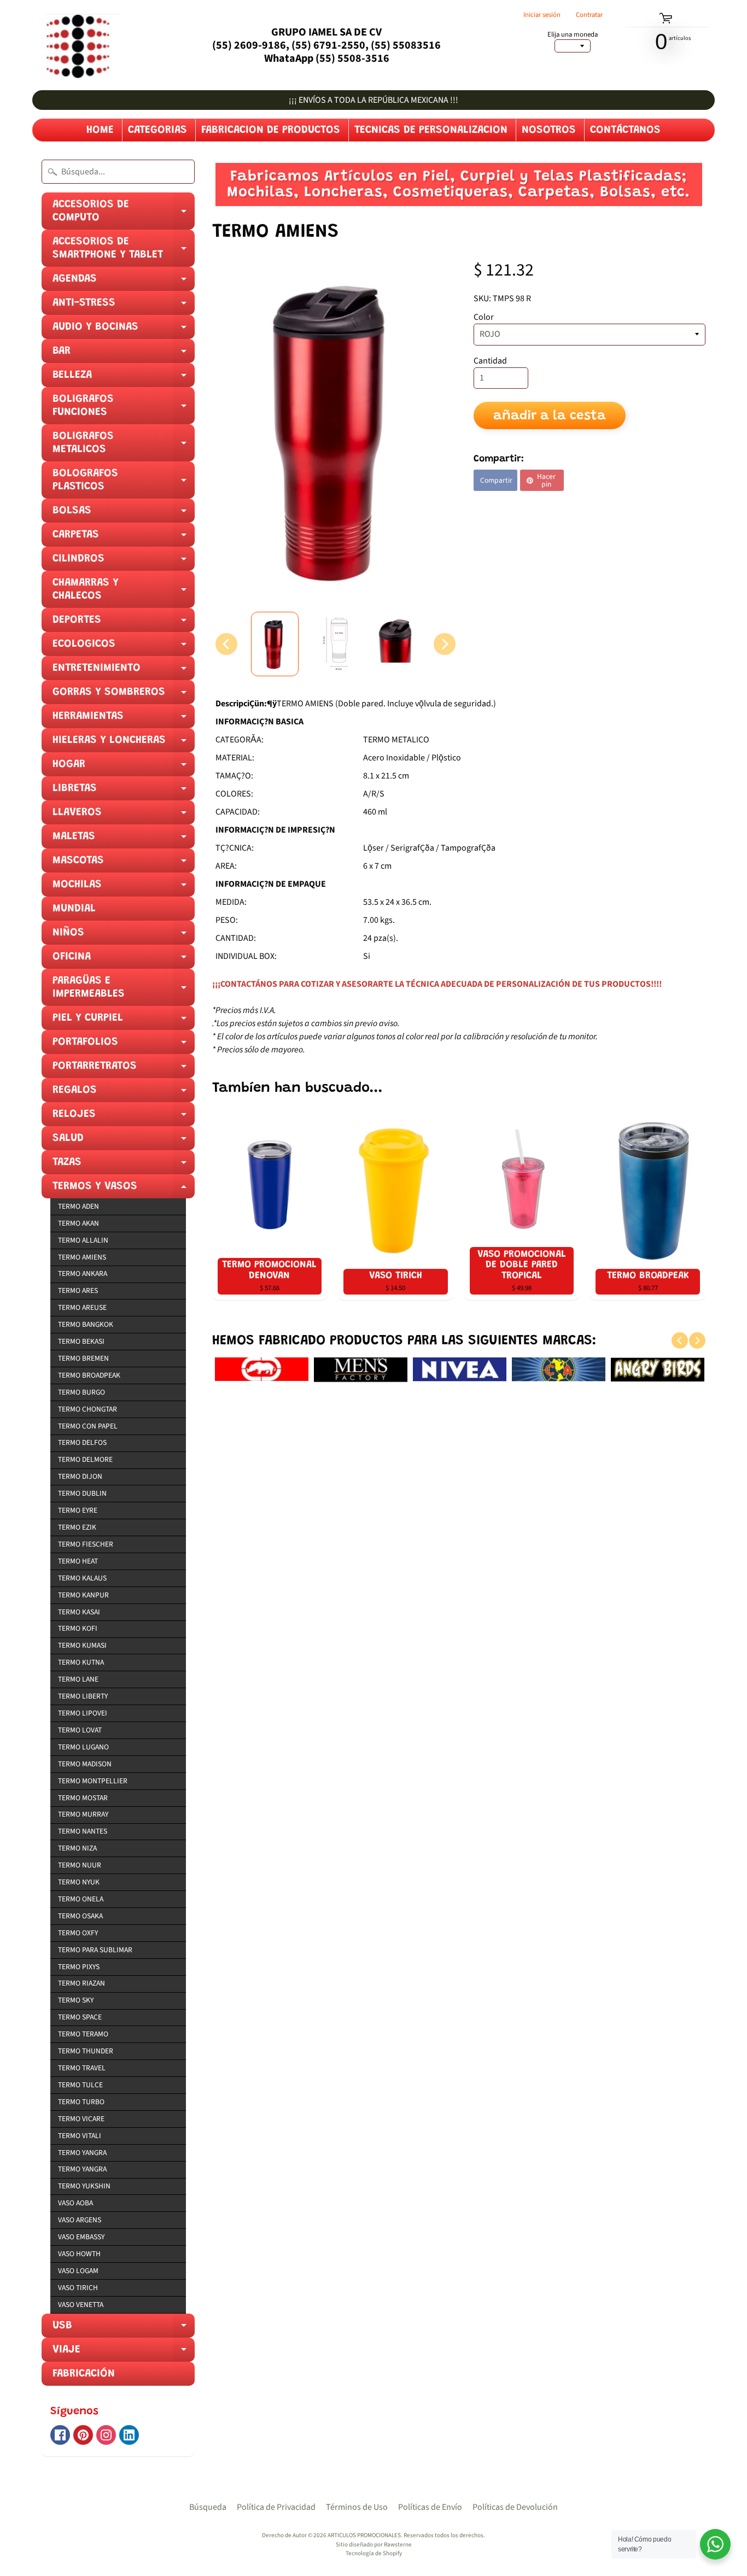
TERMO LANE (78, 1679)
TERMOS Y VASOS (124, 1190)
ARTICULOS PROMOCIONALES (364, 2535)
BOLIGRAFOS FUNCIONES (124, 409)
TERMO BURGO (81, 1392)
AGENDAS (124, 282)
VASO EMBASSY (81, 2237)
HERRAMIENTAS (124, 719)
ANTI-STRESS (124, 306)
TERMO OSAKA (80, 1916)
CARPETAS (124, 538)
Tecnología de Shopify (374, 2553)
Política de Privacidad (276, 2507)
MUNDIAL (74, 909)
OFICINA (124, 960)
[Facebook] (60, 2435)
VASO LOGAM (78, 2271)
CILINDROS (124, 562)
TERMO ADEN (78, 1206)
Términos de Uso (357, 2507)
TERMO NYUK (79, 1882)
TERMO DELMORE (85, 1459)
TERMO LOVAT (80, 1730)
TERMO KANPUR (83, 1595)
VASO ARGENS (80, 2220)
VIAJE (124, 2353)
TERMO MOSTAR (83, 1798)
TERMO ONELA (81, 1899)
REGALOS (124, 1093)
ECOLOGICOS (124, 647)
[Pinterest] (83, 2435)
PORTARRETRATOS (124, 1069)
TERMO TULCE (80, 2085)
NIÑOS (124, 936)
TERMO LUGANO (83, 1747)
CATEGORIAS (157, 130)
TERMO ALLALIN (83, 1240)
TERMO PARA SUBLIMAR (95, 1950)
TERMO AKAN (78, 1223)
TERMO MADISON (85, 1764)
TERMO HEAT (78, 1561)
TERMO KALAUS (82, 1578)
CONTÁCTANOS (625, 130)
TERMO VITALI (80, 2136)
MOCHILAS (124, 888)
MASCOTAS (124, 864)
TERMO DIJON (80, 1476)
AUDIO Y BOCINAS (124, 330)
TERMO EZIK (77, 1527)
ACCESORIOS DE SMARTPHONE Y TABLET (124, 251)
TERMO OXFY (78, 1933)
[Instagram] (106, 2435)
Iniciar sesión (542, 15)
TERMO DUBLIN (82, 1493)
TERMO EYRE (78, 1510)
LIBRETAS (124, 792)
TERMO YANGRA (82, 2153)
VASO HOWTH (79, 2254)
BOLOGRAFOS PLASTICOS (124, 483)
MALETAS (124, 840)
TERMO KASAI (79, 1612)
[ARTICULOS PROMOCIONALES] (75, 45)
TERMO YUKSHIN (84, 2186)
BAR (124, 354)
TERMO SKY (76, 2000)
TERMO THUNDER (86, 2051)
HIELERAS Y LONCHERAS (124, 743)
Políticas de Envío (430, 2507)
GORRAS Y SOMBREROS (124, 695)
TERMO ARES (78, 1290)
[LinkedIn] (129, 2435)
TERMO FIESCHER (86, 1544)
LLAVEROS (124, 816)
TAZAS (124, 1166)
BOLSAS (124, 514)
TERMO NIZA (77, 1848)
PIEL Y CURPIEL (124, 1021)
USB (124, 2329)
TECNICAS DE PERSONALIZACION (431, 130)
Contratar (589, 15)
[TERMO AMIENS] (275, 644)
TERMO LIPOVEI (83, 1713)
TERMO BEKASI (81, 1341)
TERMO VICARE (81, 2119)
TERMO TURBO (81, 2102)
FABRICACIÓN (84, 2374)
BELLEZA (124, 378)
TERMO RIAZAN (81, 1983)
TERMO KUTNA (81, 1662)
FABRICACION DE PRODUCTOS (271, 130)
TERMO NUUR (80, 1865)
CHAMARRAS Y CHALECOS (124, 593)
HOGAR (124, 768)
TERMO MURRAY (83, 1814)
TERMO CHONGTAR (87, 1409)
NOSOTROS (549, 130)
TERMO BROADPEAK (89, 1375)
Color (484, 317)
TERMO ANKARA (83, 1274)
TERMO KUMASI (82, 1645)
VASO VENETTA (81, 2305)
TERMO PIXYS (79, 1967)
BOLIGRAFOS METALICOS (124, 446)
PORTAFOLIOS (124, 1045)
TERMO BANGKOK (86, 1324)
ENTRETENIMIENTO (124, 671)
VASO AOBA (75, 2203)
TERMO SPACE (80, 2017)
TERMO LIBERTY (83, 1696)
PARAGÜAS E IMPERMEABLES (124, 991)
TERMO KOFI (78, 1628)
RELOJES (124, 1117)
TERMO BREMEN (83, 1358)
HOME (100, 130)
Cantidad (490, 361)
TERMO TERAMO (83, 2034)
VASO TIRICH (78, 2288)
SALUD (124, 1141)
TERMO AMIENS (82, 1257)
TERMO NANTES (83, 1831)
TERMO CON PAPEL (88, 1426)
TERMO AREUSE (82, 1307)
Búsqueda (208, 2507)
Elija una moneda (573, 35)
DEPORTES (124, 623)
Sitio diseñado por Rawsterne (374, 2545)
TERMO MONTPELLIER (93, 1781)
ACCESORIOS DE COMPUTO (124, 214)
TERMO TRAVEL (82, 2068)
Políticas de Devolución (515, 2507)
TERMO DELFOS (82, 1442)
